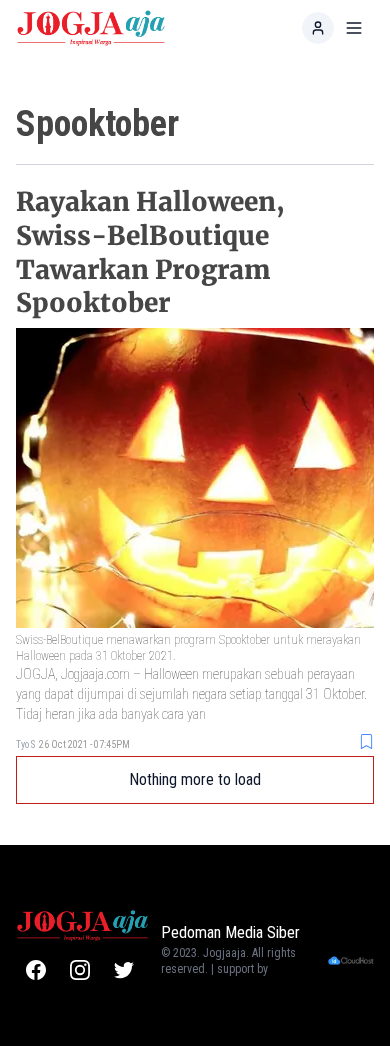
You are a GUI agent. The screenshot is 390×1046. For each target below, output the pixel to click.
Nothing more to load (195, 779)
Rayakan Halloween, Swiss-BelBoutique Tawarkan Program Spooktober (150, 252)
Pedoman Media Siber (230, 932)
